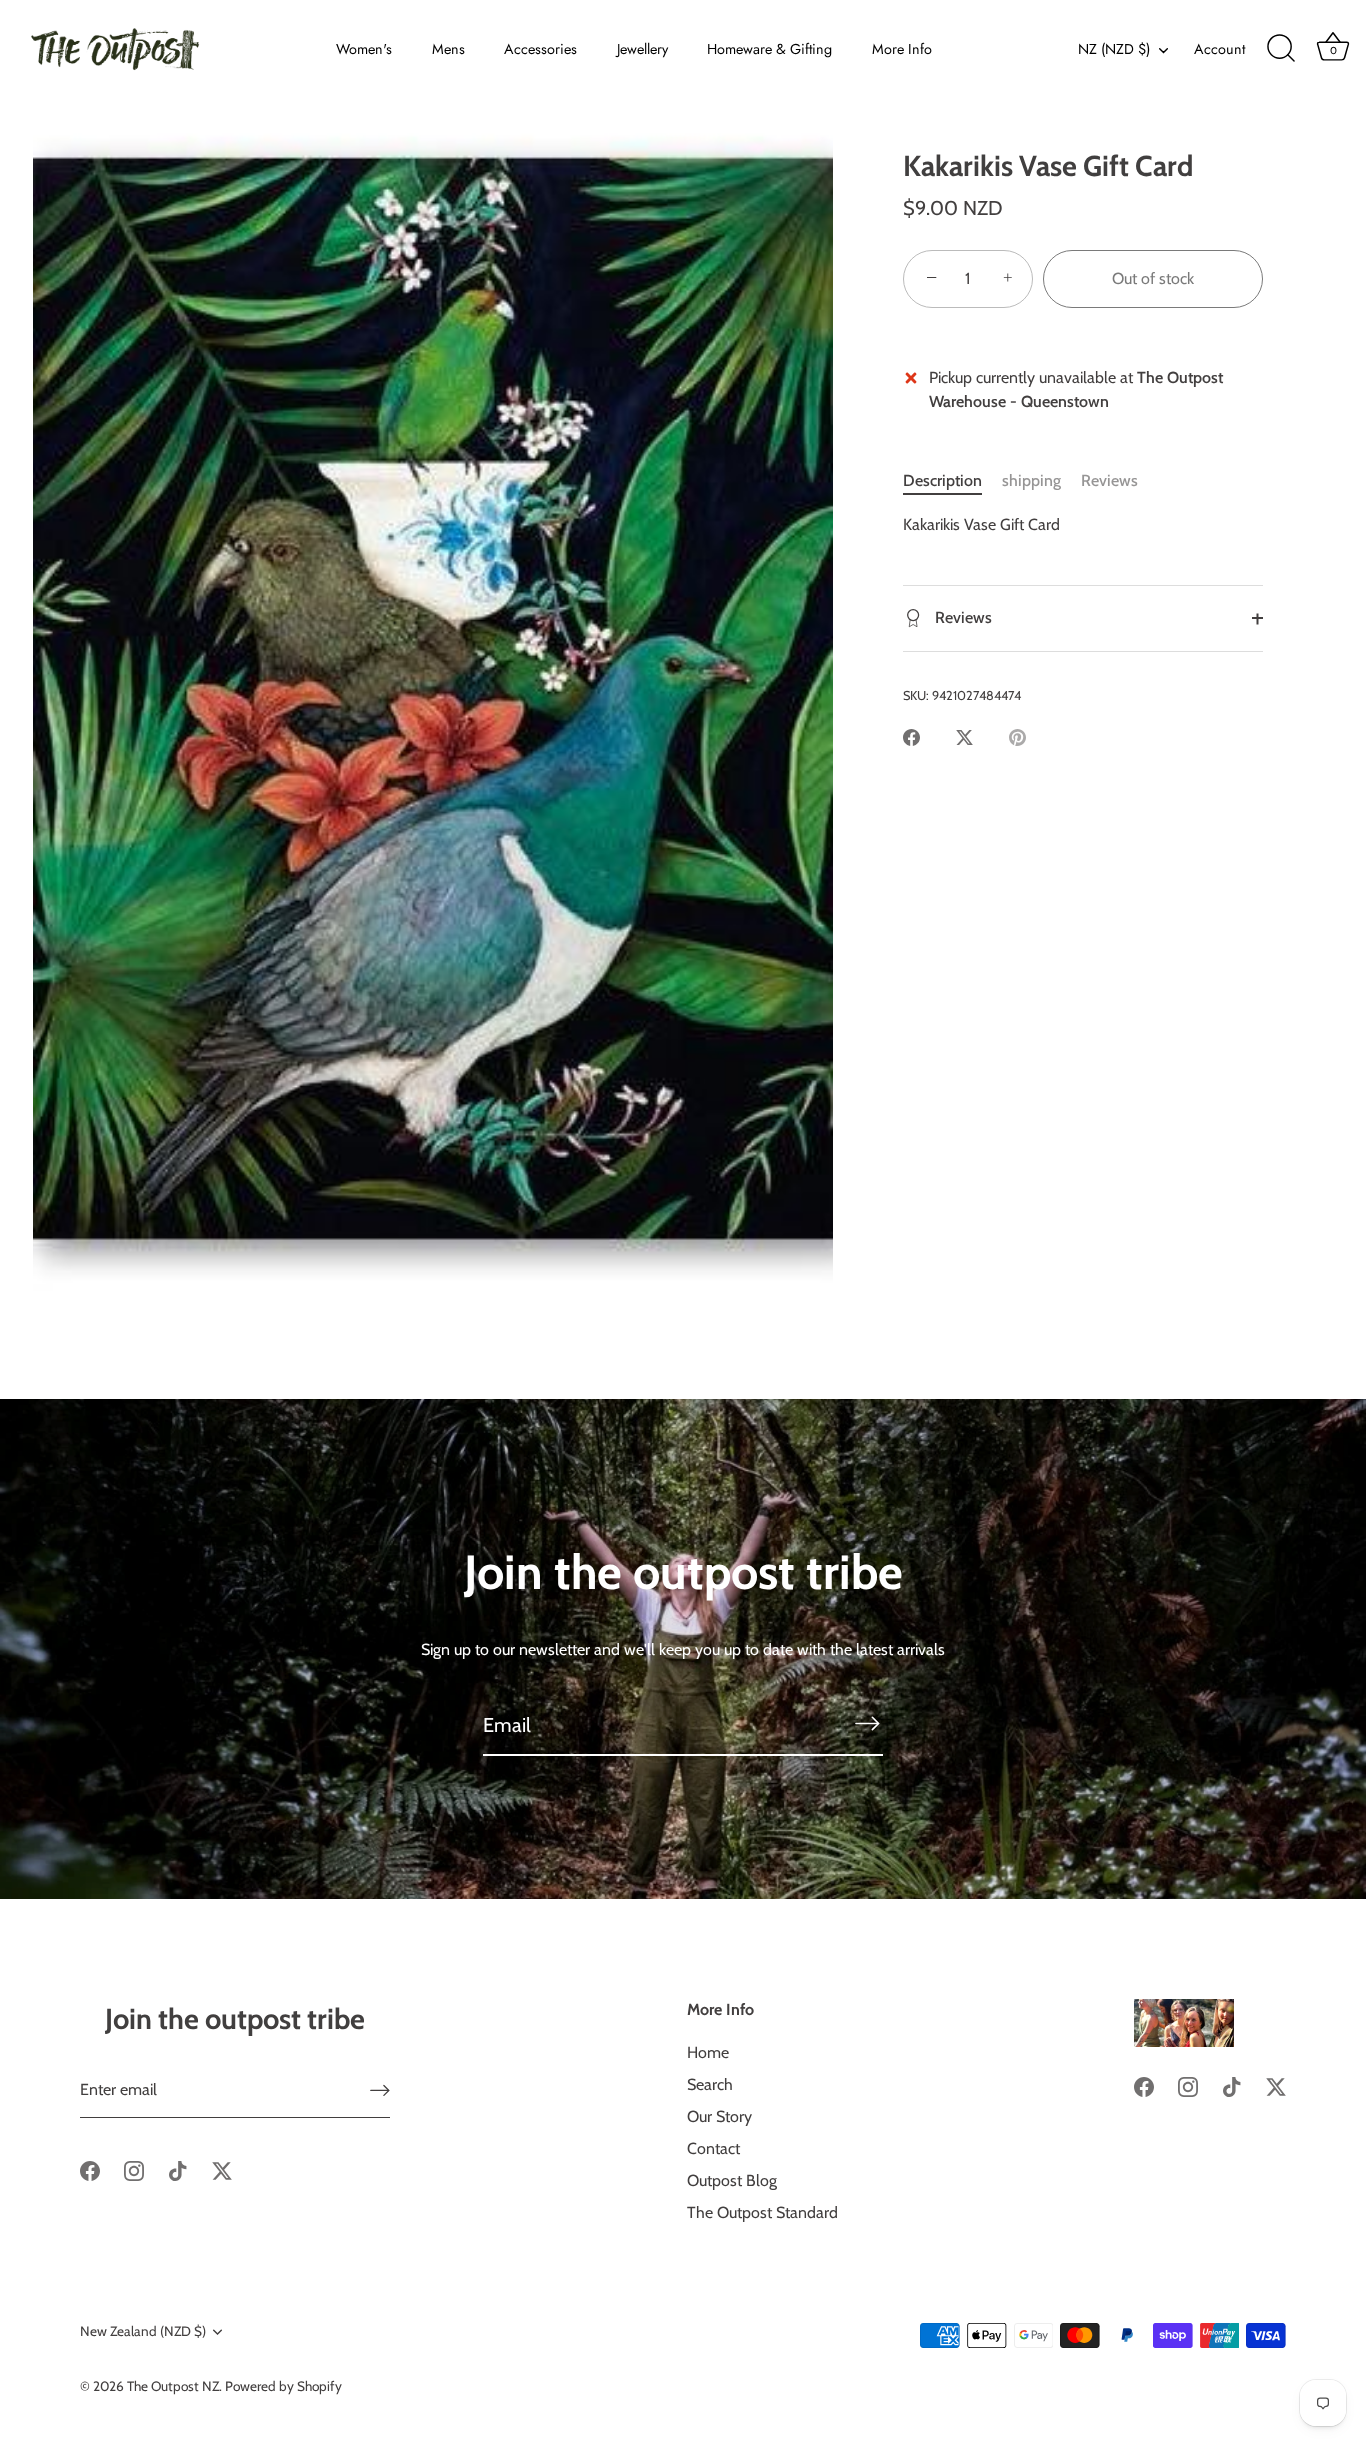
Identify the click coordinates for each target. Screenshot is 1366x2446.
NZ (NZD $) (1114, 49)
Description (942, 480)
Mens (448, 49)
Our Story (719, 2116)
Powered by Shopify (283, 2386)
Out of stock (1153, 278)
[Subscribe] (867, 1724)
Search (710, 2084)
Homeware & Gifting (769, 49)
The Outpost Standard (762, 2212)
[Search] (1281, 49)
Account (1219, 49)
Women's (364, 49)
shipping (1031, 480)
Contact (713, 2148)
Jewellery (642, 49)
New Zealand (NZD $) (143, 2331)
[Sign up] (380, 2090)
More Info (902, 49)
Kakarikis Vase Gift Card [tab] (981, 524)
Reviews (1109, 480)
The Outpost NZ (173, 2386)
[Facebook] (90, 2169)
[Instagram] (134, 2169)
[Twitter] (222, 2169)
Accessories (540, 49)
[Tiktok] (178, 2169)
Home (708, 2052)
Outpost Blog (732, 2180)
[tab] (952, 481)
